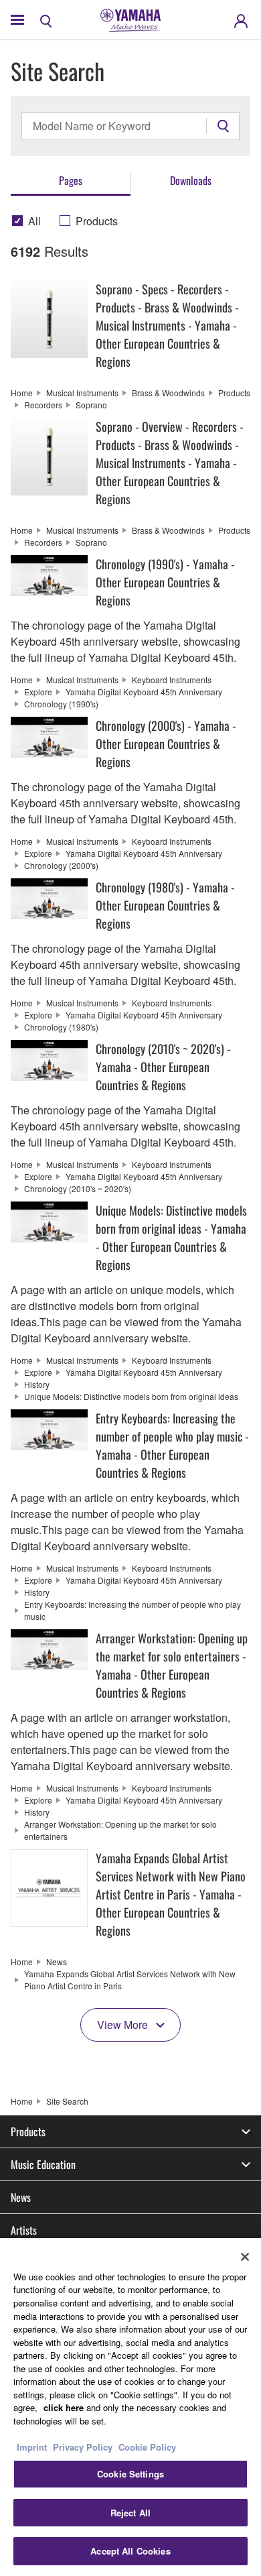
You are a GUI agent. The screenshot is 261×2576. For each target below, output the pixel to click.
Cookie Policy (147, 2447)
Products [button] (28, 2131)
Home (22, 2101)
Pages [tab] (71, 180)
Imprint (32, 2447)
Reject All (130, 2513)
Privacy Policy (83, 2447)
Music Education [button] (43, 2164)
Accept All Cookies (130, 2551)
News (21, 2197)
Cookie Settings (130, 2474)
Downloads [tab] (191, 180)
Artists (24, 2230)
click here (64, 2407)
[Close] (245, 2257)
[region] (130, 2407)
